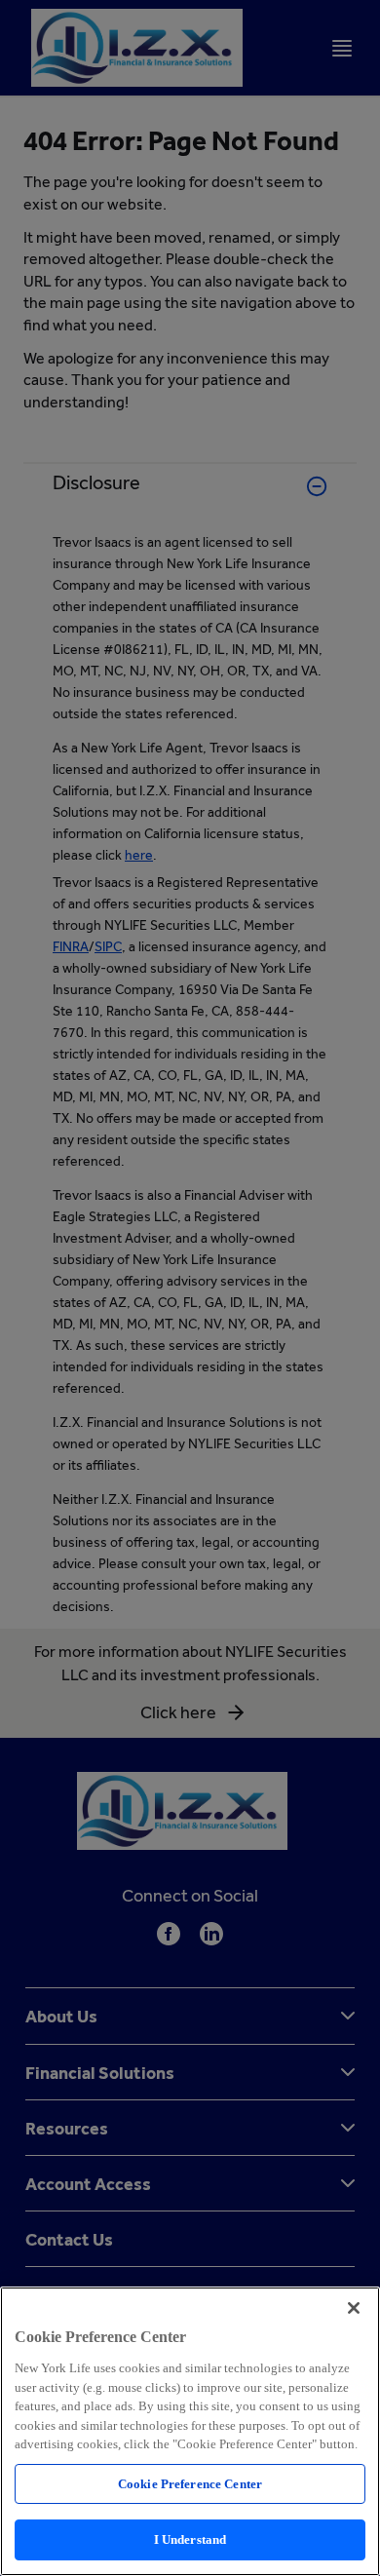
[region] (190, 2431)
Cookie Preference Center (190, 2484)
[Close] (354, 2308)
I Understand (190, 2539)
